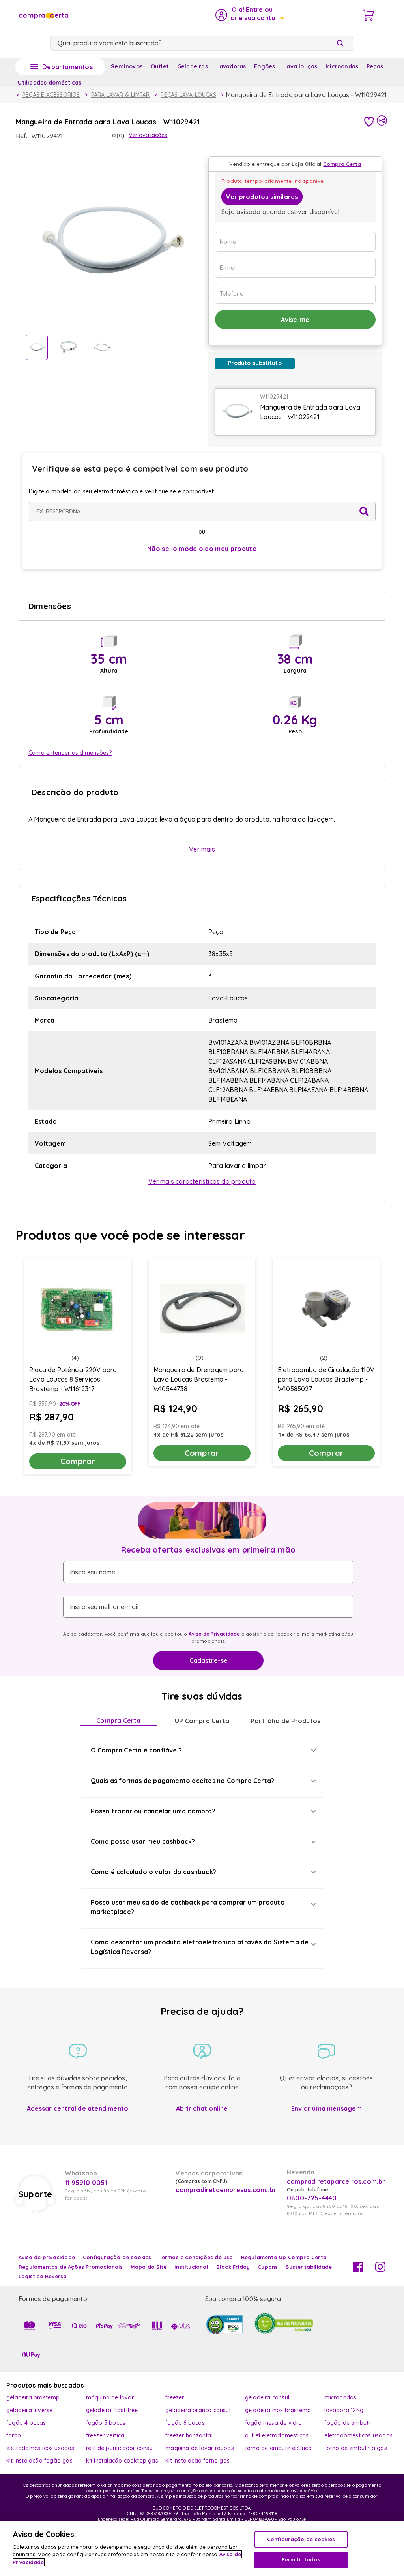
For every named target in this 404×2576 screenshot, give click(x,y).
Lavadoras (231, 66)
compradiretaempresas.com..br (225, 2190)
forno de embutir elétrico (278, 2448)
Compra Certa (118, 1720)
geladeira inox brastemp (278, 2410)
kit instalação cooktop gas (122, 2461)
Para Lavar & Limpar (121, 95)
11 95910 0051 (86, 2183)
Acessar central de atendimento (78, 2108)
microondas (340, 2397)
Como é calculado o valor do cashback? (153, 1872)
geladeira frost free (112, 2410)
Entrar (249, 15)
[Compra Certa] (43, 15)
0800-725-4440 (312, 2198)
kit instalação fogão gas (39, 2461)
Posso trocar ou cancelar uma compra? (153, 1811)
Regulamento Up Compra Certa (284, 2257)
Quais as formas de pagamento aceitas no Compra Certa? (183, 1781)
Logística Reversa (43, 2276)
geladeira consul (267, 2397)
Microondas (342, 66)
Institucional (191, 2267)
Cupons (268, 2267)
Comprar (78, 1461)
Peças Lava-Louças (188, 95)
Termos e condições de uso (196, 2257)
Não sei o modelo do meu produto (202, 549)
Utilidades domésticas (50, 83)
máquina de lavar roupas (200, 2448)
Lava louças (300, 66)
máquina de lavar (110, 2397)
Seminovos (127, 66)
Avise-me (295, 320)
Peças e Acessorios (51, 95)
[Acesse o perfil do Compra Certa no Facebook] (358, 2270)
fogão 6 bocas (185, 2423)
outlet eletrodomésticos (277, 2435)
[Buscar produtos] (342, 43)
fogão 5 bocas (106, 2423)
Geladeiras (193, 66)
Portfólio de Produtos (285, 1721)
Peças (375, 66)
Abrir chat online (202, 2108)
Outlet (160, 66)
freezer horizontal (189, 2435)
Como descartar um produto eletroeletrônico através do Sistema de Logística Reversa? (200, 1947)
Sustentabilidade (309, 2267)
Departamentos (67, 67)
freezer (175, 2397)
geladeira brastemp (33, 2397)
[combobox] (202, 43)
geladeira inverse (29, 2410)
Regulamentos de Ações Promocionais (71, 2267)
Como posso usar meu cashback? (143, 1841)
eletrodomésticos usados (358, 2435)
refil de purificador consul (120, 2448)
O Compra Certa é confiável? (136, 1750)
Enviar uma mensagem (326, 2108)
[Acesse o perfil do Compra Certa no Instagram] (380, 2270)
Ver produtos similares (262, 197)
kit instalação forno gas (197, 2461)
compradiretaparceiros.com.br (336, 2181)
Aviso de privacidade (47, 2257)
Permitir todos (301, 2559)
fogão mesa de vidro (274, 2423)
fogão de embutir (348, 2423)
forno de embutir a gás (355, 2448)
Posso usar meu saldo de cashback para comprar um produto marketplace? (188, 1907)
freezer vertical (106, 2435)
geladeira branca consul (198, 2410)
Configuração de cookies (301, 2539)
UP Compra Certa (202, 1721)
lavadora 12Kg (344, 2410)
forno (14, 2435)
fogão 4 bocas (26, 2423)
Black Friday (233, 2267)
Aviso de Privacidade (214, 1634)
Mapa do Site (149, 2267)
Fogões (265, 66)
